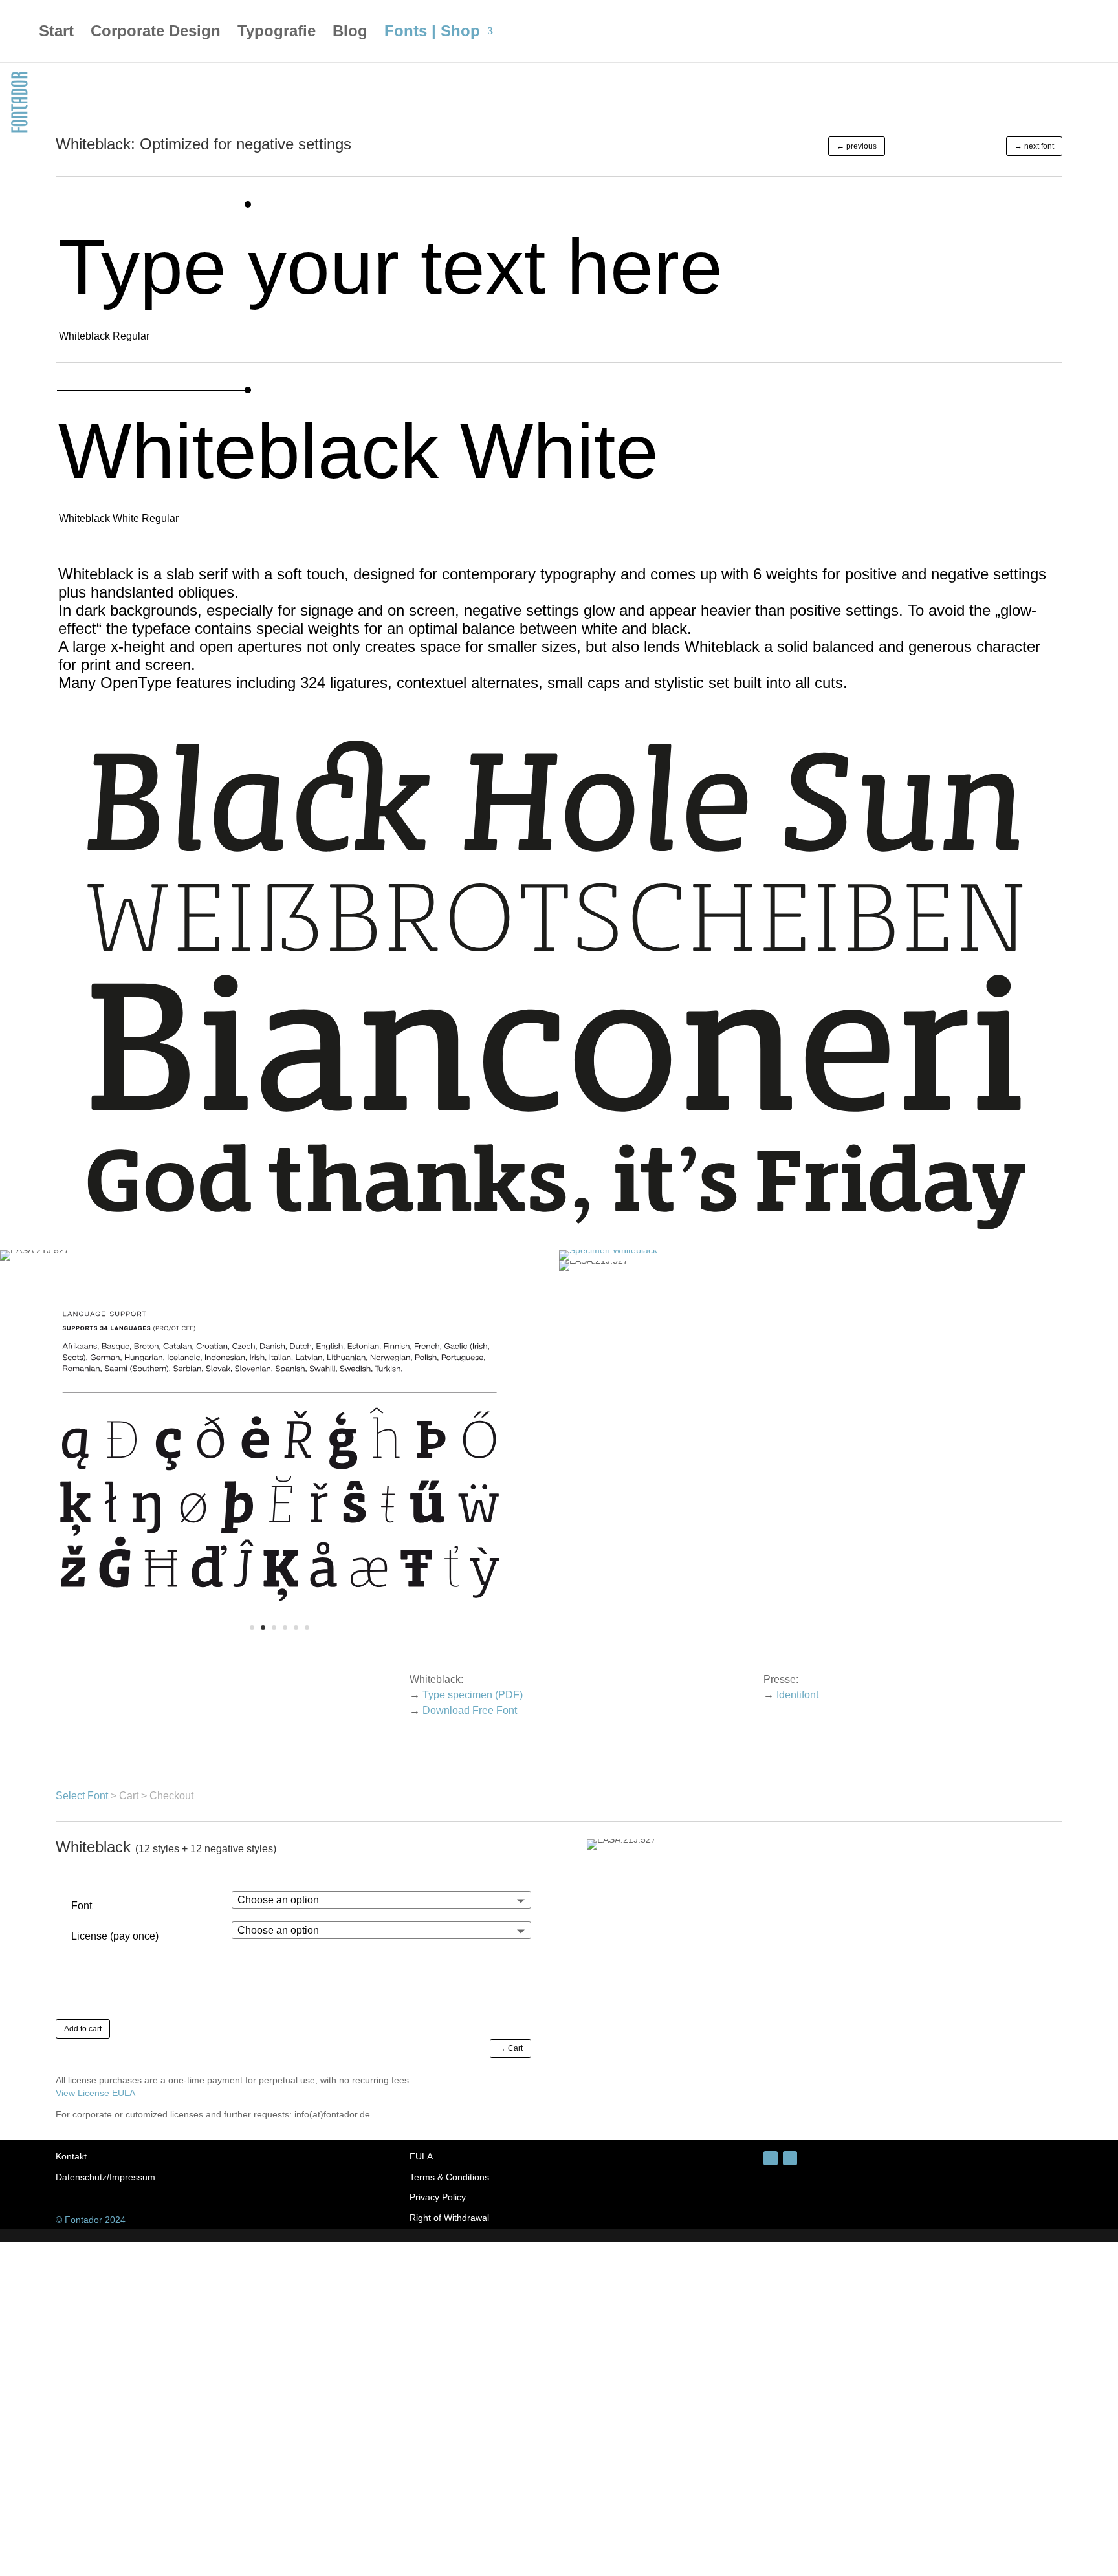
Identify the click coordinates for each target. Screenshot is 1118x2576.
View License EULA (95, 2093)
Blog (350, 33)
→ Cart (510, 2048)
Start (56, 33)
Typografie (277, 33)
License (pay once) (115, 1936)
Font (82, 1906)
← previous (857, 146)
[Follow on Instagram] (771, 2158)
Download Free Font (470, 1710)
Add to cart (83, 2029)
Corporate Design (156, 33)
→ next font (1034, 146)
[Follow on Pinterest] (790, 2158)
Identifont (797, 1695)
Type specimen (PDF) (473, 1695)
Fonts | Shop (432, 33)
